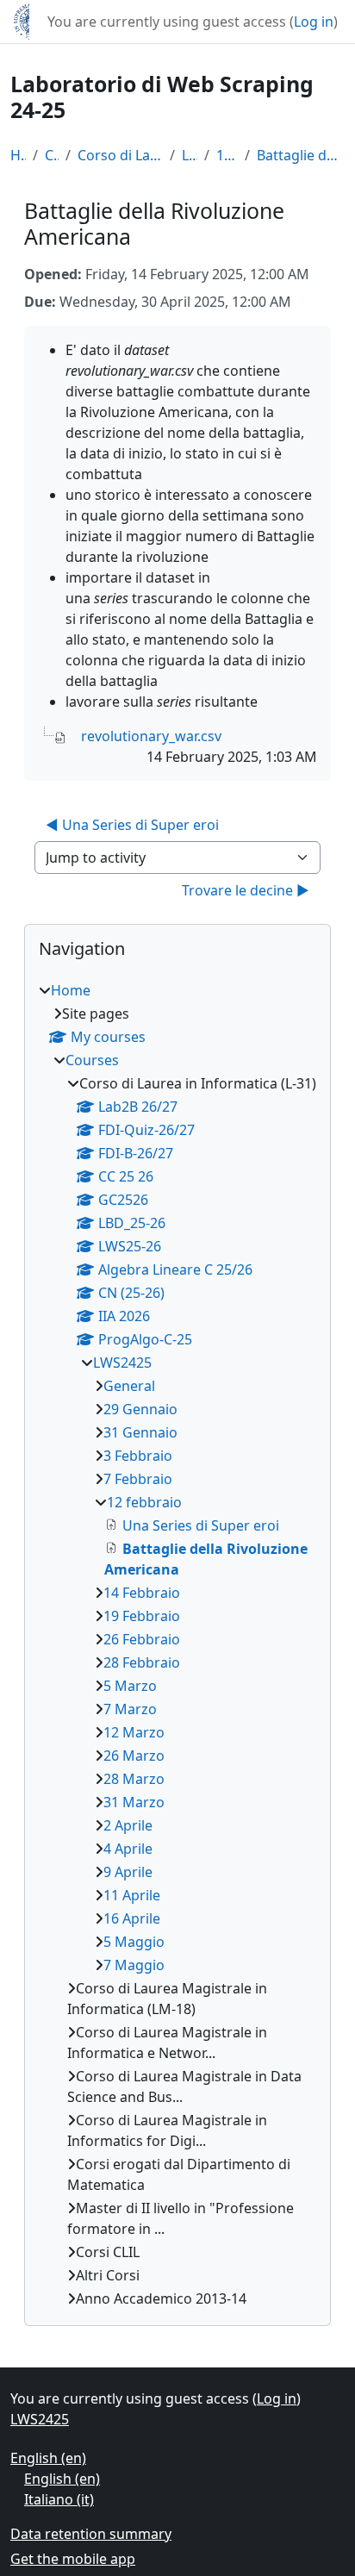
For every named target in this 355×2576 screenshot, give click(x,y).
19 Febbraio (142, 1616)
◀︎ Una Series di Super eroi (132, 825)
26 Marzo (134, 1756)
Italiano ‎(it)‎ (59, 2499)
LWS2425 (190, 155)
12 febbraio (227, 155)
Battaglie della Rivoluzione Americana (301, 155)
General (129, 1386)
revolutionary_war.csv (151, 736)
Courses (52, 155)
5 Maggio (134, 1942)
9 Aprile (128, 1872)
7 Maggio (134, 1965)
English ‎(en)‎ (48, 2458)
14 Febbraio (142, 1593)
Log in (314, 22)
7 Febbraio (138, 1479)
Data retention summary (91, 2534)
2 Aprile (128, 1825)
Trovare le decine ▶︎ (246, 890)
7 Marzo (130, 1709)
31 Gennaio (140, 1432)
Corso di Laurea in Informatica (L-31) (120, 155)
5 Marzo (130, 1686)
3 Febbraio (138, 1456)
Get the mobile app (73, 2559)
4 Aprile (128, 1849)
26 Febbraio (142, 1639)
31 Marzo (134, 1802)
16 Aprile (132, 1918)
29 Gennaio (140, 1409)
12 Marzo (134, 1732)
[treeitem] (177, 1644)
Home (18, 155)
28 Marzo (134, 1779)
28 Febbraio (142, 1662)
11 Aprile (132, 1895)
